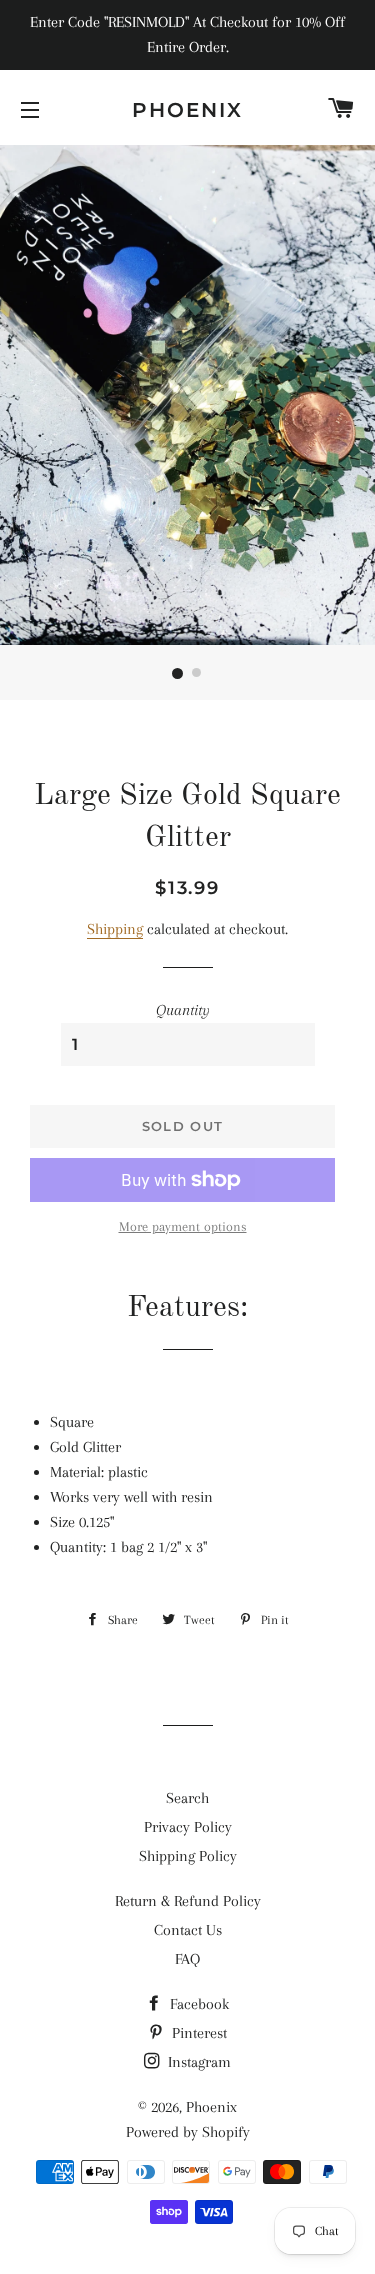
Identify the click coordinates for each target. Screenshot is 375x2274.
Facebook (197, 2004)
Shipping (115, 929)
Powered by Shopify (188, 2132)
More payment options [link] (183, 1226)
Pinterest (197, 2033)
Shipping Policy (188, 1856)
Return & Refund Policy (188, 1901)
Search (187, 1798)
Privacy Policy (188, 1827)
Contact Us (188, 1930)
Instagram (197, 2062)
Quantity (183, 1010)
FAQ (187, 1959)
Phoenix (187, 110)
